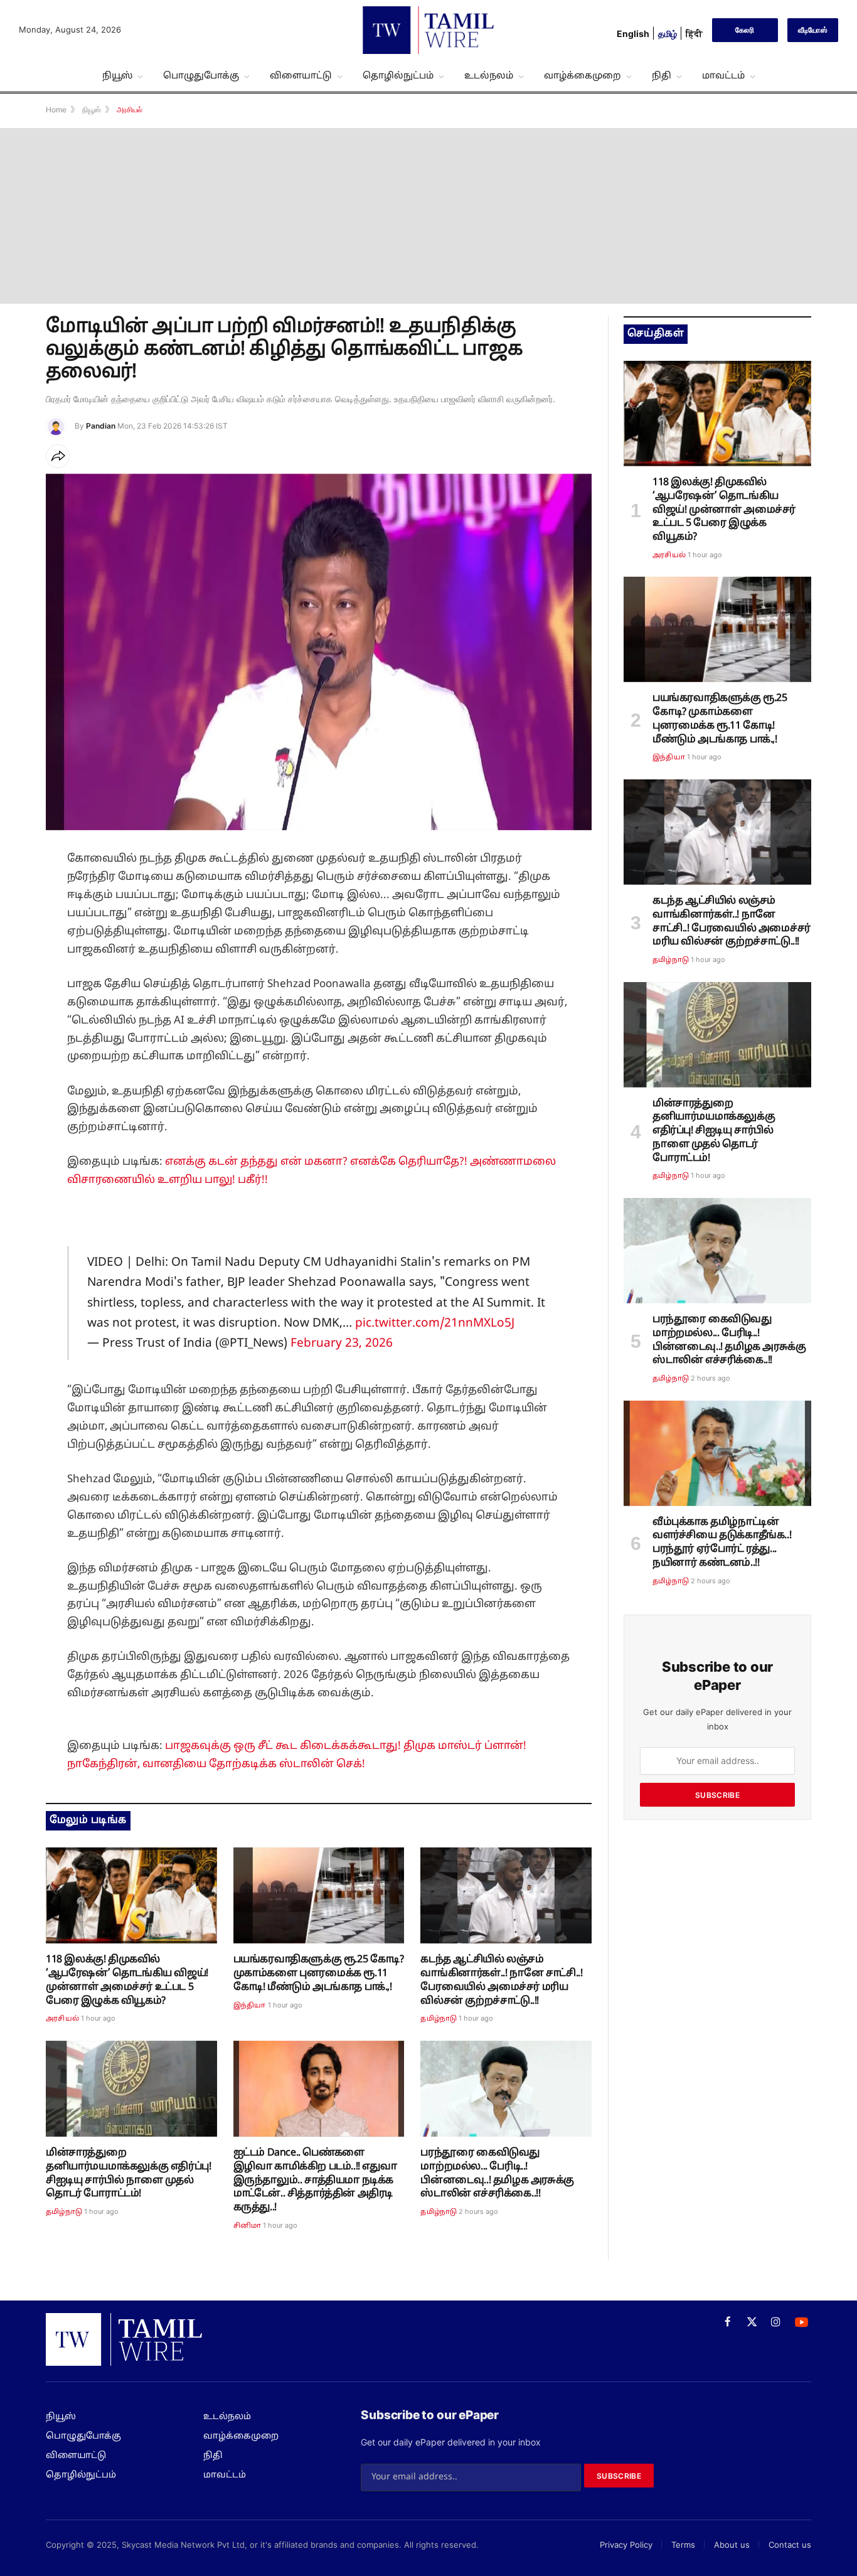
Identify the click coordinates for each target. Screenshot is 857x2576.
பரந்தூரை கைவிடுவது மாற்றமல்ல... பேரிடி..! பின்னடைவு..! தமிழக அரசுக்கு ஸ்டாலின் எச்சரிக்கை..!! (497, 2173)
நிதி (662, 76)
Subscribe (717, 1795)
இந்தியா (250, 2006)
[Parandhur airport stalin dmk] (506, 2089)
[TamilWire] (428, 30)
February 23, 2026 (342, 1344)
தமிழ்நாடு (439, 2019)
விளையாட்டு (301, 76)
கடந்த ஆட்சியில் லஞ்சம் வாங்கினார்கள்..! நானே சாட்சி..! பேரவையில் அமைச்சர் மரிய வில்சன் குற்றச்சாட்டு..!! (501, 1980)
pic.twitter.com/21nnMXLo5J (435, 1323)
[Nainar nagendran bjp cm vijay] (717, 1453)
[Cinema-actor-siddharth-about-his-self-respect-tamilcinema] (319, 2089)
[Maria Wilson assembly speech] (506, 1895)
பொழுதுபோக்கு (201, 76)
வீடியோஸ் (813, 30)
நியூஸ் (117, 76)
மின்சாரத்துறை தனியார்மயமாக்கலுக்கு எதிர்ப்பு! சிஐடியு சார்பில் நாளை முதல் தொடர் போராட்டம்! (128, 2173)
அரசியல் (62, 2019)
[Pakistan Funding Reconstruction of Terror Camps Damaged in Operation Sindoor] (319, 1895)
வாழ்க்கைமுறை (583, 76)
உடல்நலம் (489, 76)
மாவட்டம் (723, 76)
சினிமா (248, 2226)
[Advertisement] (428, 216)
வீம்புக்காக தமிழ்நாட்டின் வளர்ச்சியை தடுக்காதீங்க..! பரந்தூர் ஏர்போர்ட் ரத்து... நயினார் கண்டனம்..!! (722, 1543)
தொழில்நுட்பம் (398, 76)
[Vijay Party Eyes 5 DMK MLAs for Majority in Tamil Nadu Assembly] (131, 1895)
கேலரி (745, 30)
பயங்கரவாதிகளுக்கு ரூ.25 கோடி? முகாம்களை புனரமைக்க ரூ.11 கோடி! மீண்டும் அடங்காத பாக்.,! (319, 1974)
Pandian (101, 426)
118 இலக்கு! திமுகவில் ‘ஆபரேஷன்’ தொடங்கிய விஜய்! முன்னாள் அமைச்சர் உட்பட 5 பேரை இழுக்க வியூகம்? (127, 1980)
